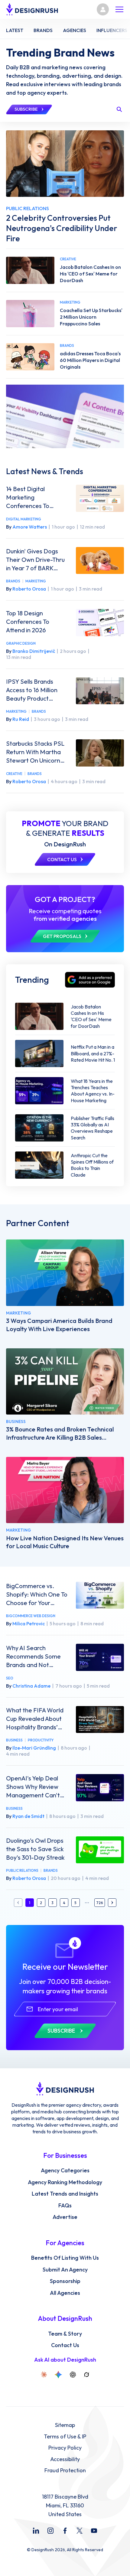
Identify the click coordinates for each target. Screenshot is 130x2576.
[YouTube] (94, 2531)
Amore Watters (30, 527)
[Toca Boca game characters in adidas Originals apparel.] (30, 357)
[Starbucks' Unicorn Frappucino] (30, 314)
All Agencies (65, 2293)
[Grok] (86, 2375)
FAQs (65, 2206)
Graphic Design (21, 643)
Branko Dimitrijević (34, 651)
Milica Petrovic (29, 1623)
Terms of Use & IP (65, 2437)
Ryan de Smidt (28, 1816)
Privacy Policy (65, 2448)
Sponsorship (65, 2281)
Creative (14, 774)
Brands (13, 581)
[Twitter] (80, 2531)
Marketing (36, 581)
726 (100, 1903)
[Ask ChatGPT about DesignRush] (73, 2375)
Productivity (41, 1740)
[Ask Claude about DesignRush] (44, 2375)
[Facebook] (65, 2531)
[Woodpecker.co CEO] (65, 1381)
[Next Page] (112, 1903)
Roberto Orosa (29, 589)
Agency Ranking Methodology (65, 2182)
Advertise (65, 2217)
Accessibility (65, 2459)
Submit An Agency (65, 2270)
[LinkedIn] (36, 2531)
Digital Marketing (24, 519)
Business (14, 1740)
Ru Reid (21, 719)
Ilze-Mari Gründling (34, 1748)
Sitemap (65, 2425)
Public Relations (22, 1870)
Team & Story (65, 2334)
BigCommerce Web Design (31, 1616)
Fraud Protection (65, 2470)
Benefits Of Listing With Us (65, 2258)
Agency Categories (65, 2171)
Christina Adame (31, 1686)
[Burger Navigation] (119, 9)
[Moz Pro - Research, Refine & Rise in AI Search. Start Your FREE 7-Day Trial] (65, 416)
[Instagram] (50, 2531)
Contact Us (65, 2345)
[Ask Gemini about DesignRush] (58, 2375)
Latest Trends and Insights (65, 2194)
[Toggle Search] (119, 109)
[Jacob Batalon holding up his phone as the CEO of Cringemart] (30, 270)
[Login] (103, 9)
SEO (10, 1678)
